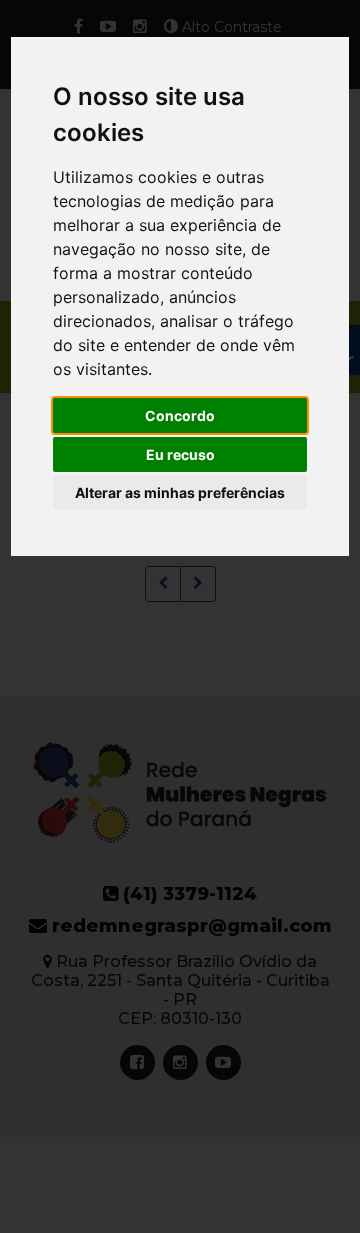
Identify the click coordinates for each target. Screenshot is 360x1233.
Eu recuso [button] (180, 454)
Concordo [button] (180, 415)
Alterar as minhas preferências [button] (180, 492)
